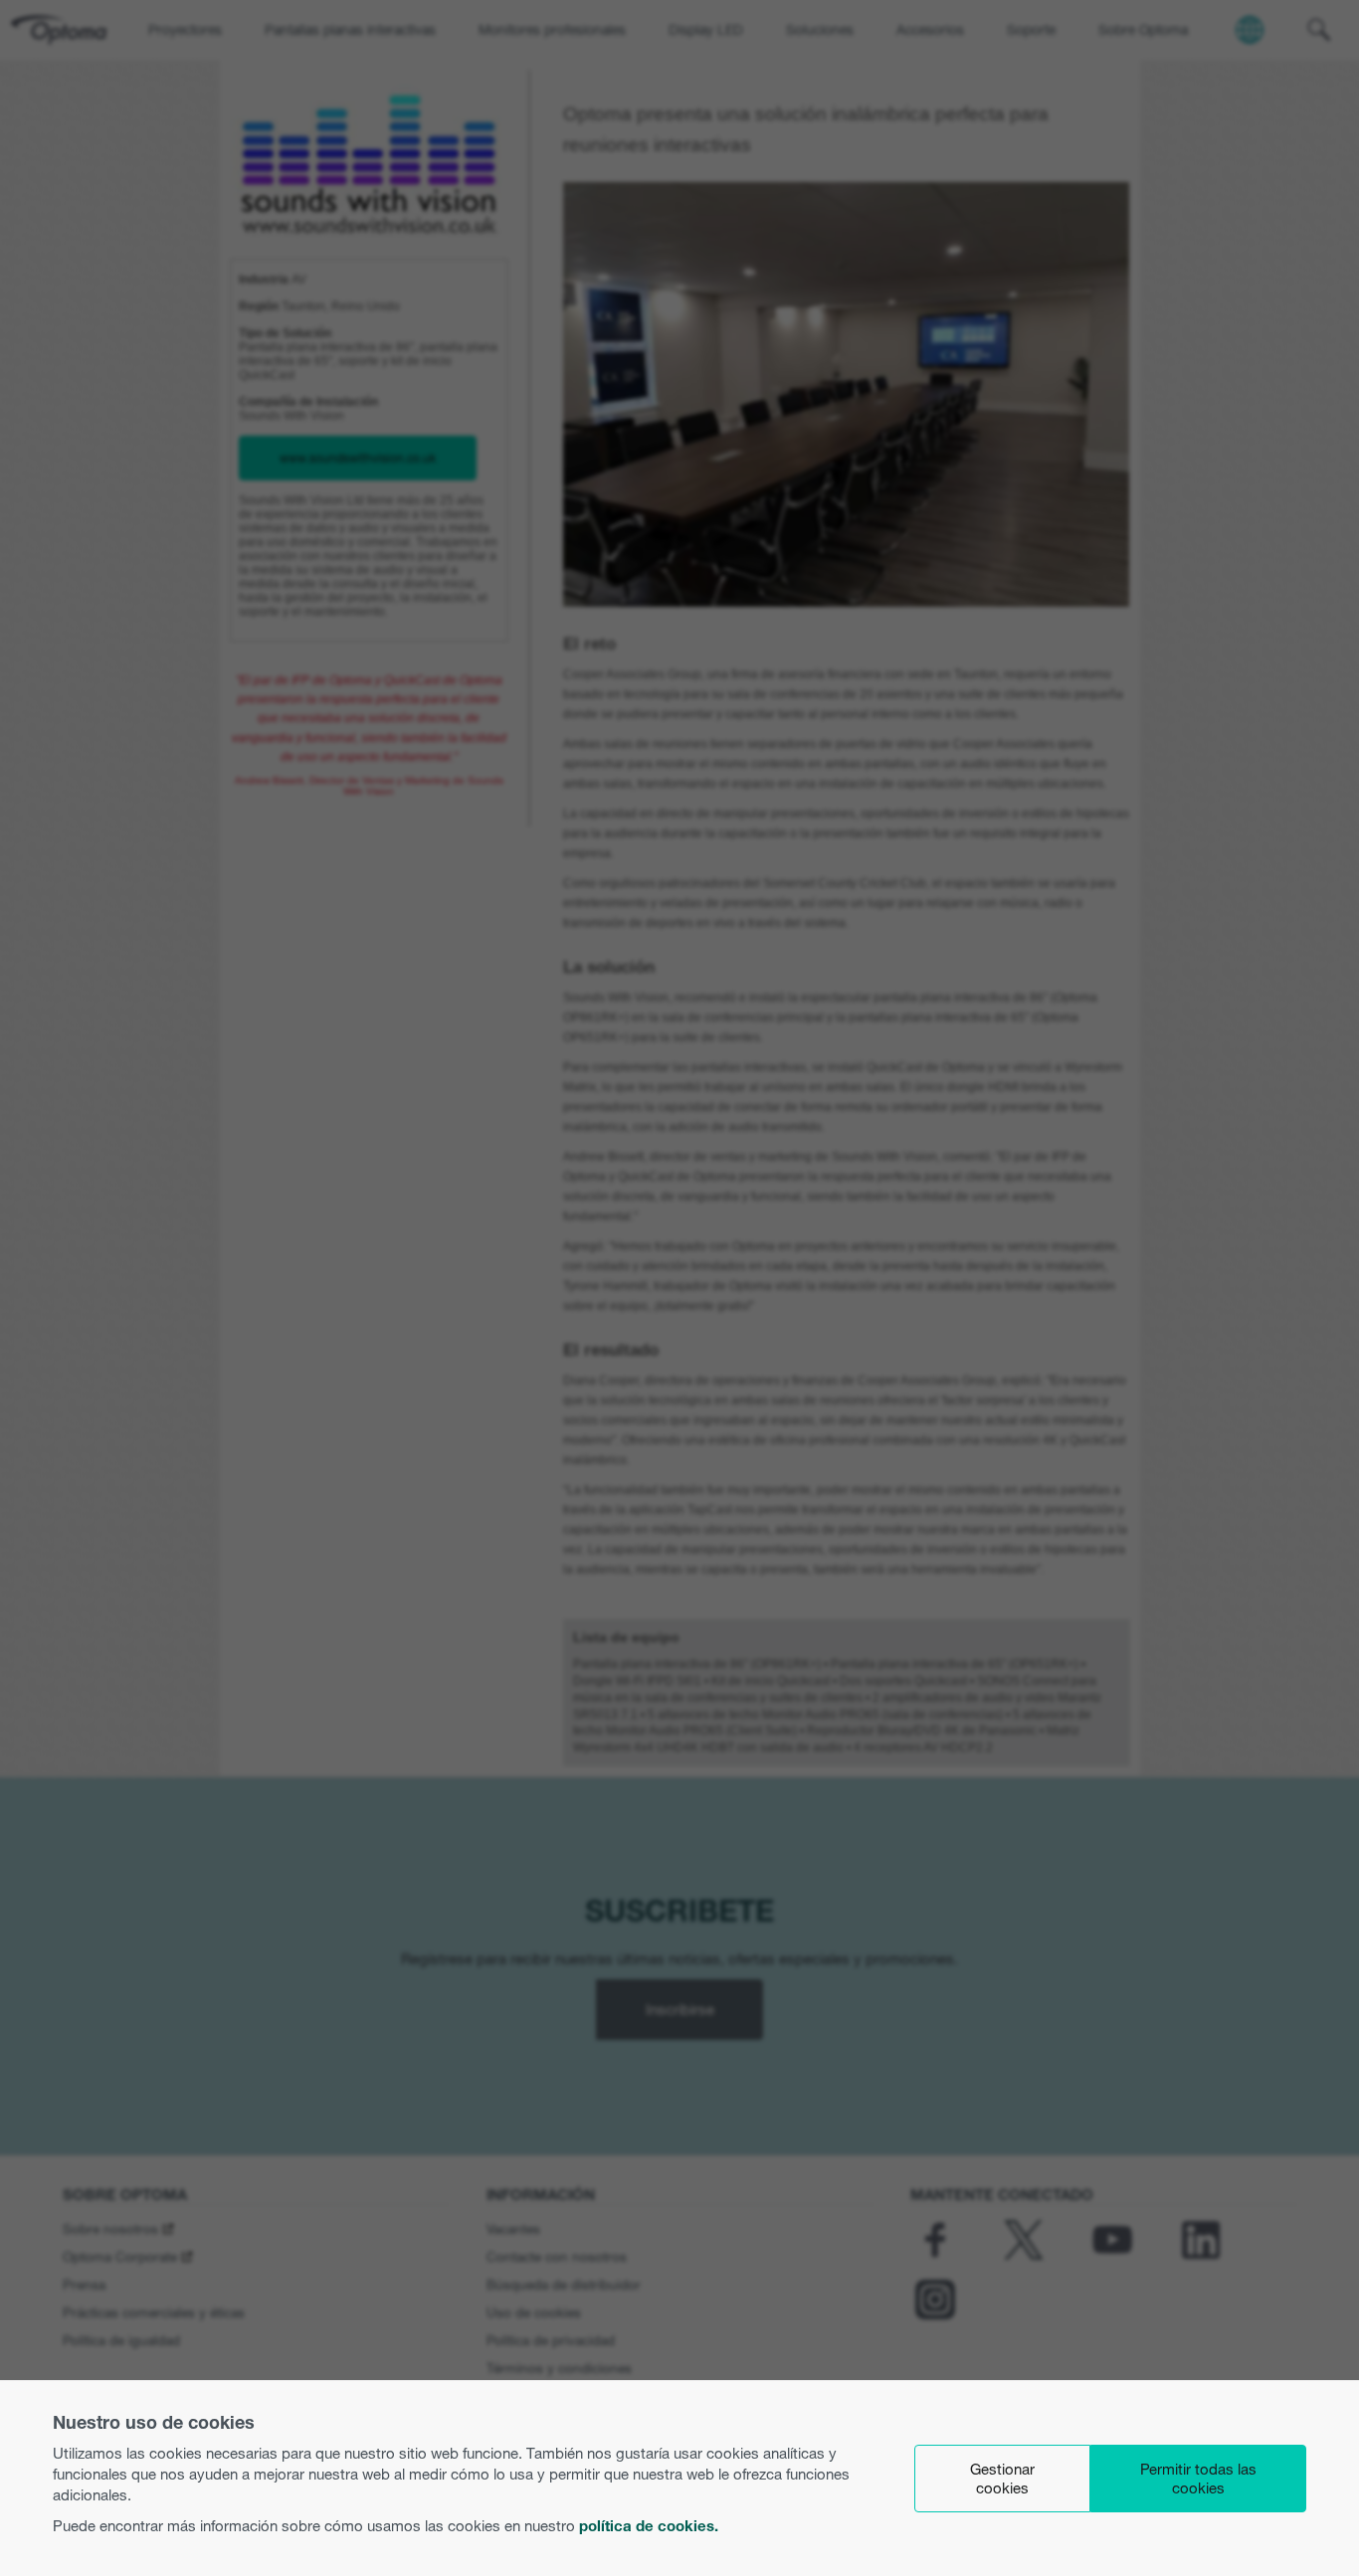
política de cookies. (649, 2526)
